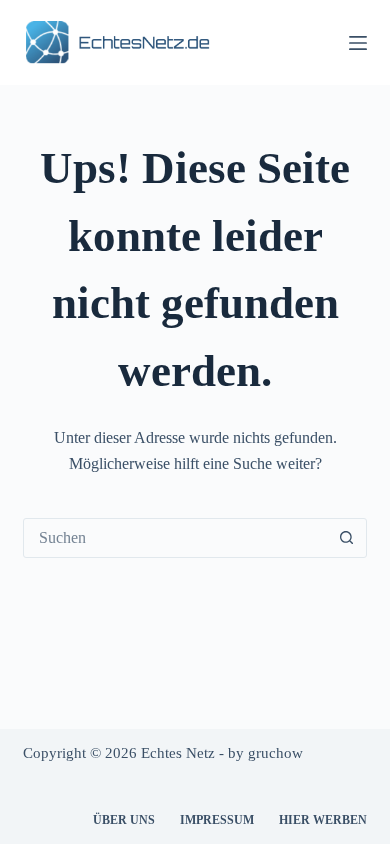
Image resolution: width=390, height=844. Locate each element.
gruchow (275, 753)
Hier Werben (323, 820)
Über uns (124, 820)
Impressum (217, 820)
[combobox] (175, 538)
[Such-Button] (347, 538)
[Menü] (358, 43)
